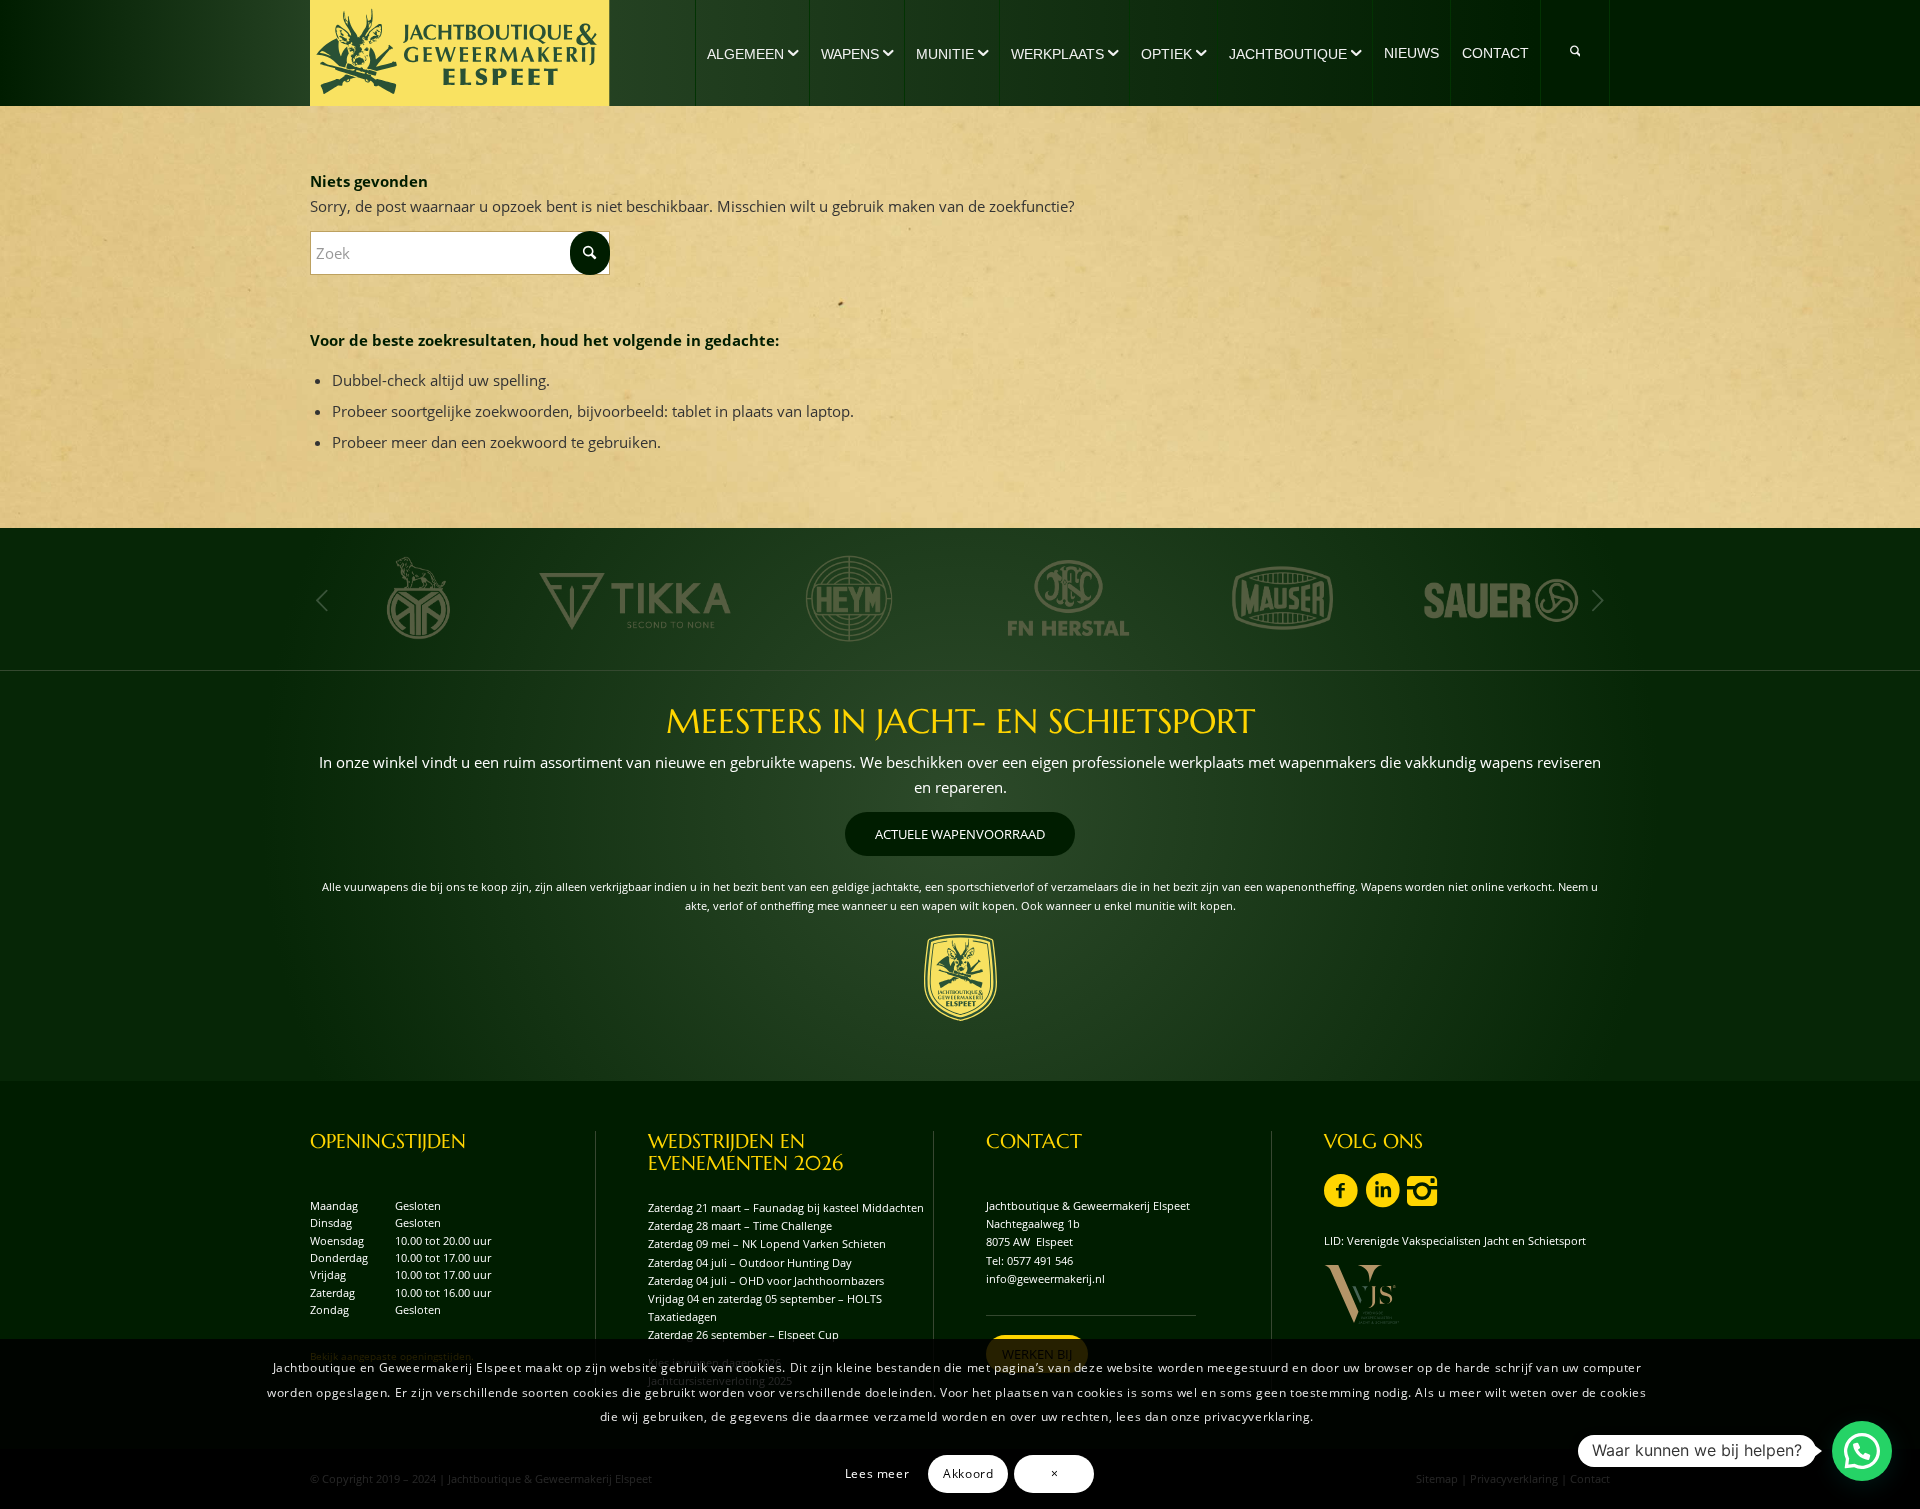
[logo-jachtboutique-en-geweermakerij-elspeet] (460, 53)
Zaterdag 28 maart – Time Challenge (740, 1225)
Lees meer (877, 1472)
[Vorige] (322, 600)
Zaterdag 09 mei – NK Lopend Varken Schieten (767, 1243)
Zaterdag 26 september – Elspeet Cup (743, 1334)
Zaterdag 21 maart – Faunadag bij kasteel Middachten (786, 1207)
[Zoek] (1575, 53)
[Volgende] (1598, 600)
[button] (1862, 1451)
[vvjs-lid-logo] (1361, 1295)
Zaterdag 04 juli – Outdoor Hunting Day (750, 1262)
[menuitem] (752, 53)
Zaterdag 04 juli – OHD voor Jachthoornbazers (766, 1280)
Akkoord (968, 1472)
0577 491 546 (1040, 1260)
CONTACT (1034, 1141)
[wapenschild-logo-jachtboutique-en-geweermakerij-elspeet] (960, 977)
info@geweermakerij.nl (1045, 1278)
